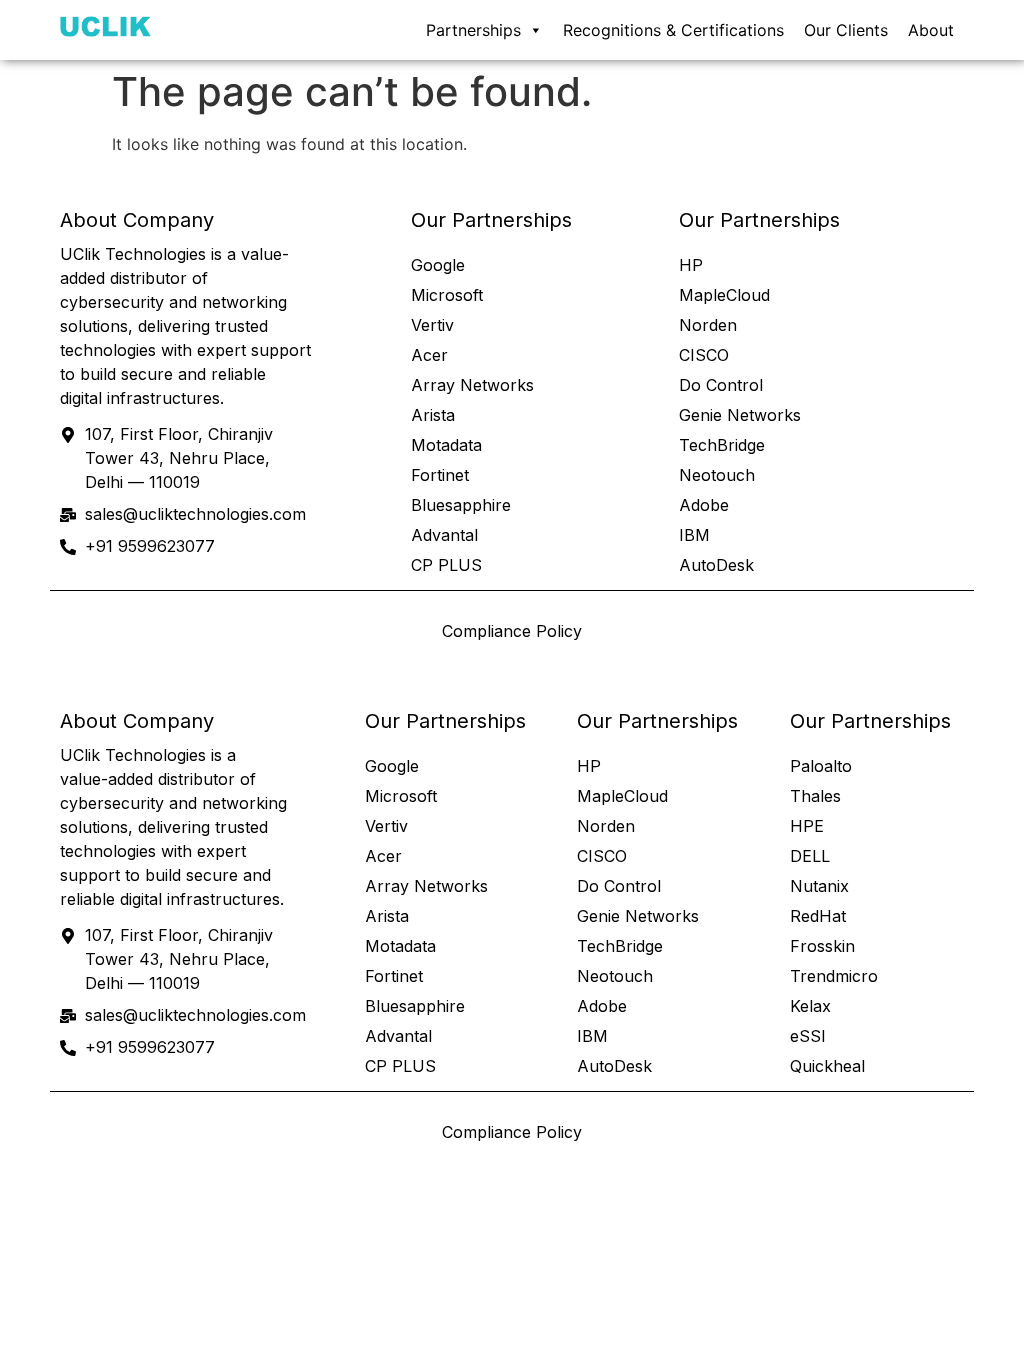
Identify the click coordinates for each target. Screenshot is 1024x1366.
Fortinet (440, 475)
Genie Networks (740, 415)
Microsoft (447, 295)
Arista (433, 415)
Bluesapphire (461, 505)
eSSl (807, 1036)
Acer (429, 355)
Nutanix (819, 886)
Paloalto (821, 766)
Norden (708, 325)
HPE (807, 826)
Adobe (704, 505)
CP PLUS (446, 565)
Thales (815, 796)
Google (438, 265)
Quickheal (827, 1066)
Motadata (446, 445)
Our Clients (846, 30)
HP (691, 265)
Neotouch (717, 475)
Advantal (444, 535)
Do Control (721, 385)
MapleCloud (724, 295)
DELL (810, 856)
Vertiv (432, 325)
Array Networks (472, 385)
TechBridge (722, 445)
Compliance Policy (512, 631)
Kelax (810, 1006)
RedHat (818, 916)
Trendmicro (834, 976)
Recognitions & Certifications (673, 30)
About (931, 30)
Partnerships (473, 30)
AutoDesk (716, 565)
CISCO (704, 355)
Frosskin (822, 946)
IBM (694, 535)
